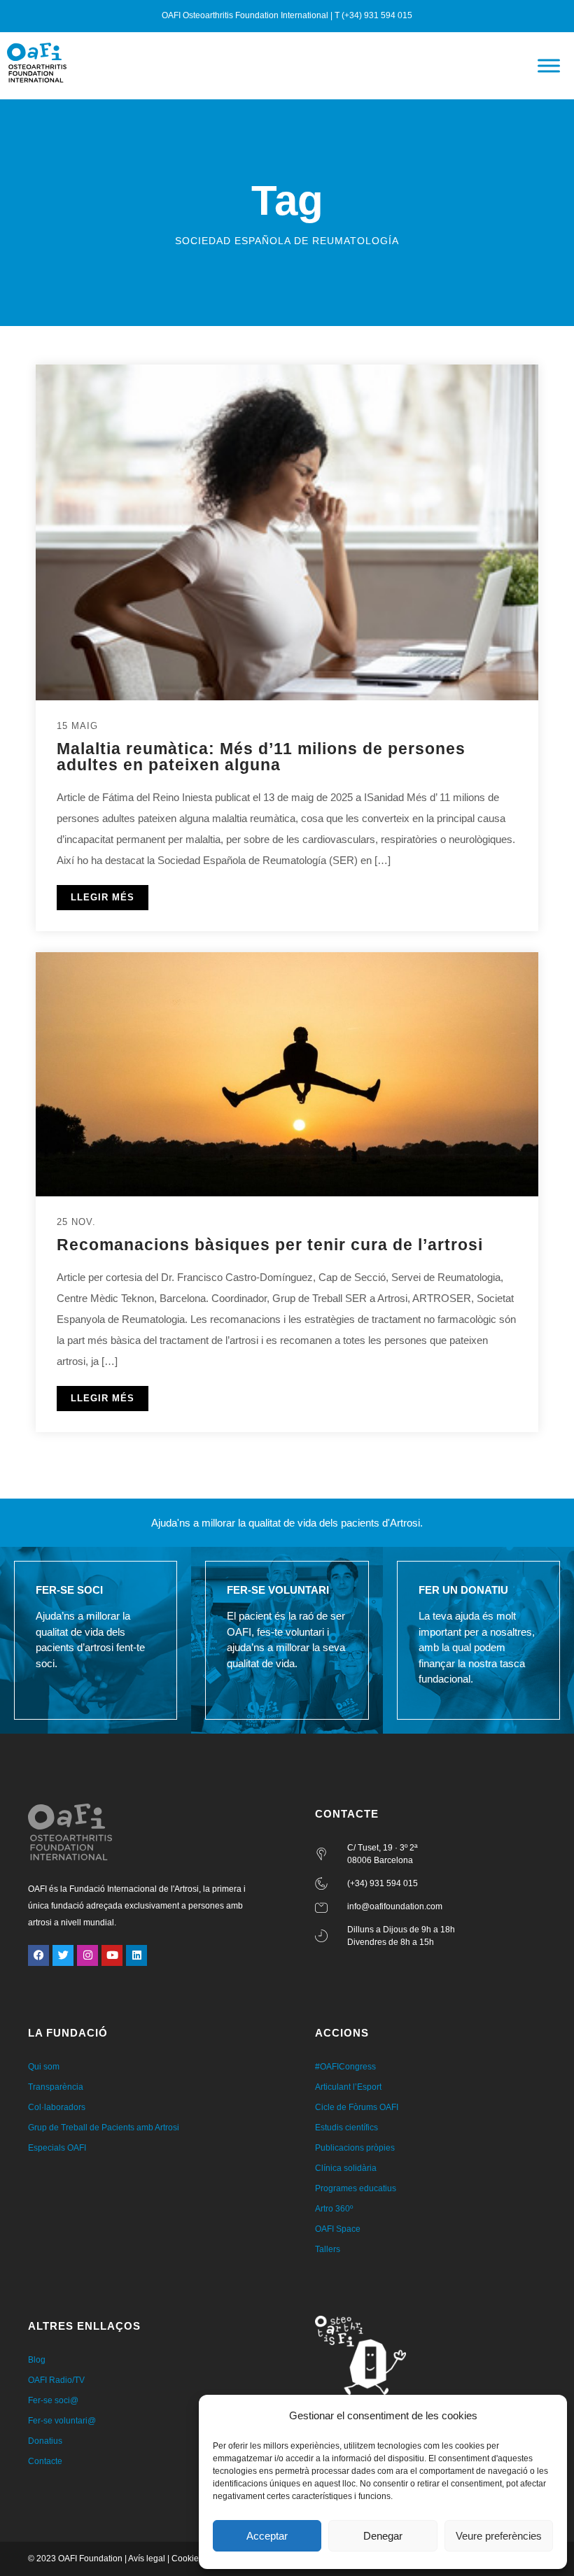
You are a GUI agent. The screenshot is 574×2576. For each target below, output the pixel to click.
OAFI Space (338, 2229)
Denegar (383, 2536)
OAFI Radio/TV (56, 2380)
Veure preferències (499, 2536)
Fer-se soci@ (53, 2400)
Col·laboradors (57, 2107)
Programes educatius (356, 2188)
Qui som (44, 2067)
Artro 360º (334, 2209)
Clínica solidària (346, 2168)
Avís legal (147, 2559)
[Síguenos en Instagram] (87, 1955)
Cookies (187, 2559)
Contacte (45, 2461)
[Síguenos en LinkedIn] (136, 1955)
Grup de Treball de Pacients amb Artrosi (104, 2128)
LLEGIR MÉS (103, 897)
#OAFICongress (345, 2067)
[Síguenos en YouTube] (112, 1955)
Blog (37, 2360)
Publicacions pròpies (355, 2148)
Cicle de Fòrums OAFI (357, 2107)
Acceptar (267, 2536)
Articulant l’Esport (348, 2087)
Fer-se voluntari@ (62, 2421)
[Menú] (549, 65)
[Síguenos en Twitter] (63, 1955)
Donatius (45, 2441)
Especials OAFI (57, 2148)
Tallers (328, 2249)
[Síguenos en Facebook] (38, 1955)
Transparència (56, 2087)
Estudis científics (346, 2128)
